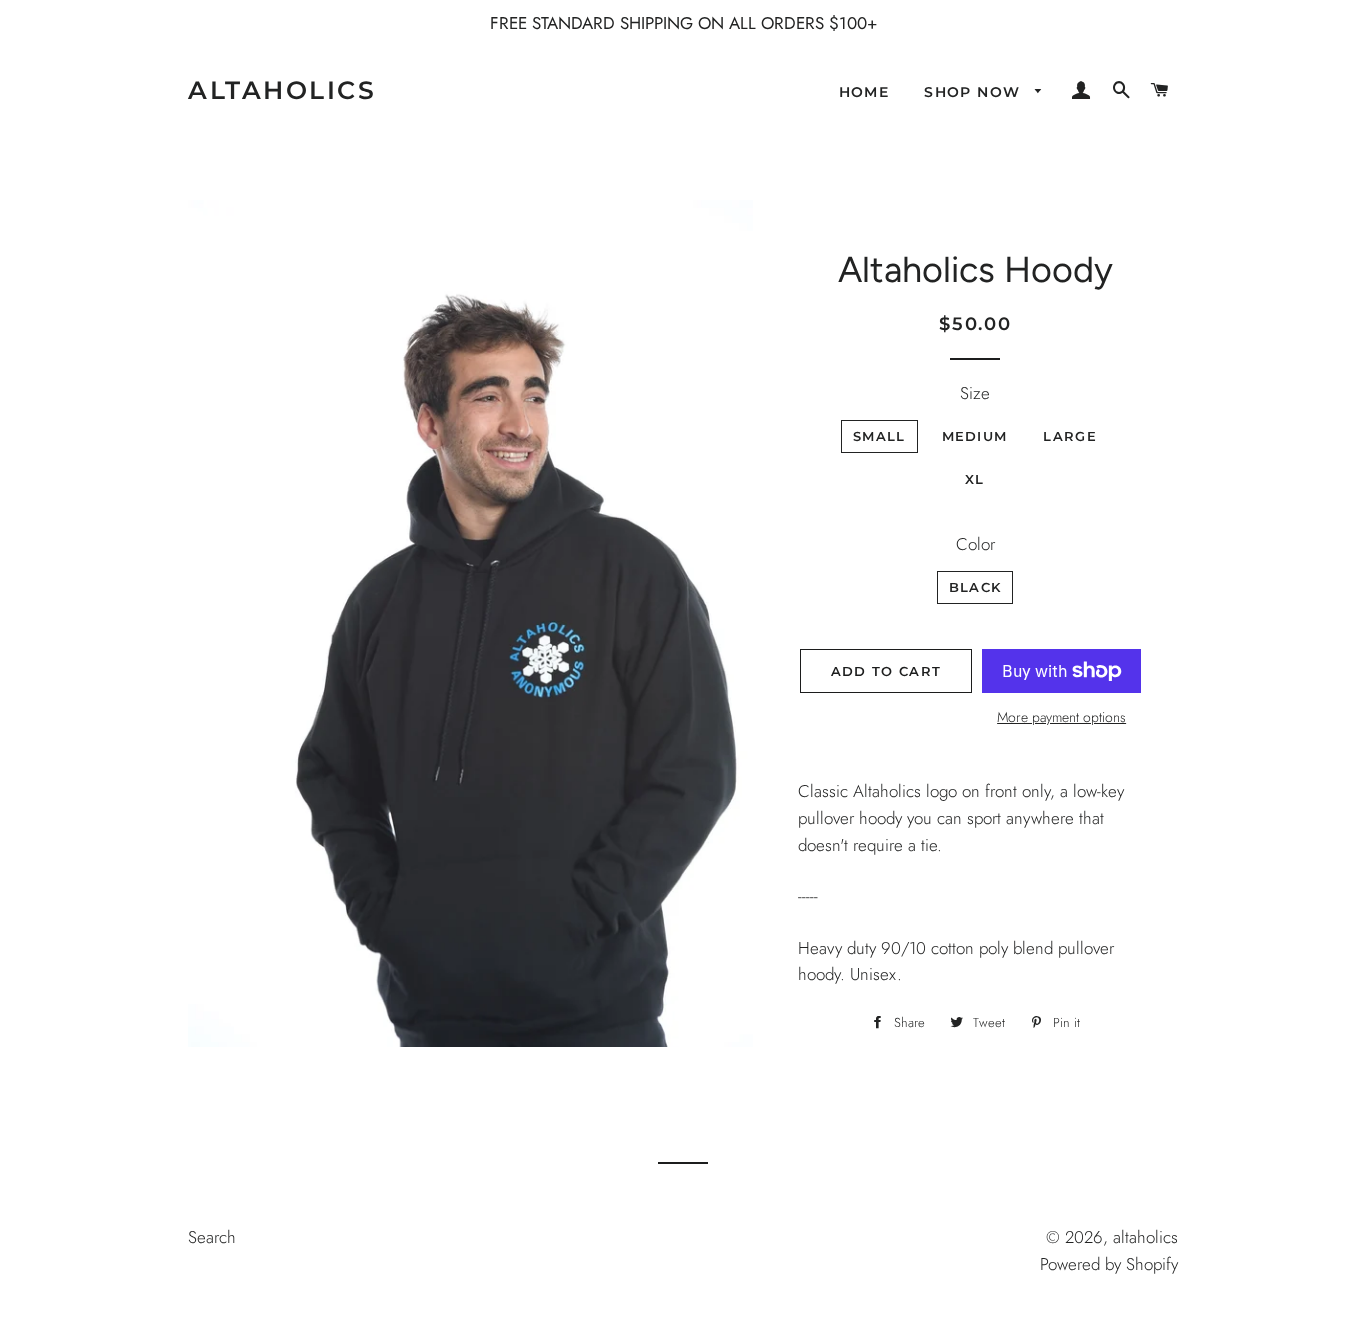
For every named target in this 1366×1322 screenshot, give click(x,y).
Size (975, 393)
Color (975, 544)
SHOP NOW (975, 92)
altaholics (282, 90)
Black (975, 587)
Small (879, 436)
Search (212, 1237)
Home (864, 92)
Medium (975, 436)
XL (975, 479)
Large (1070, 436)
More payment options (1061, 717)
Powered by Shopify (1109, 1264)
